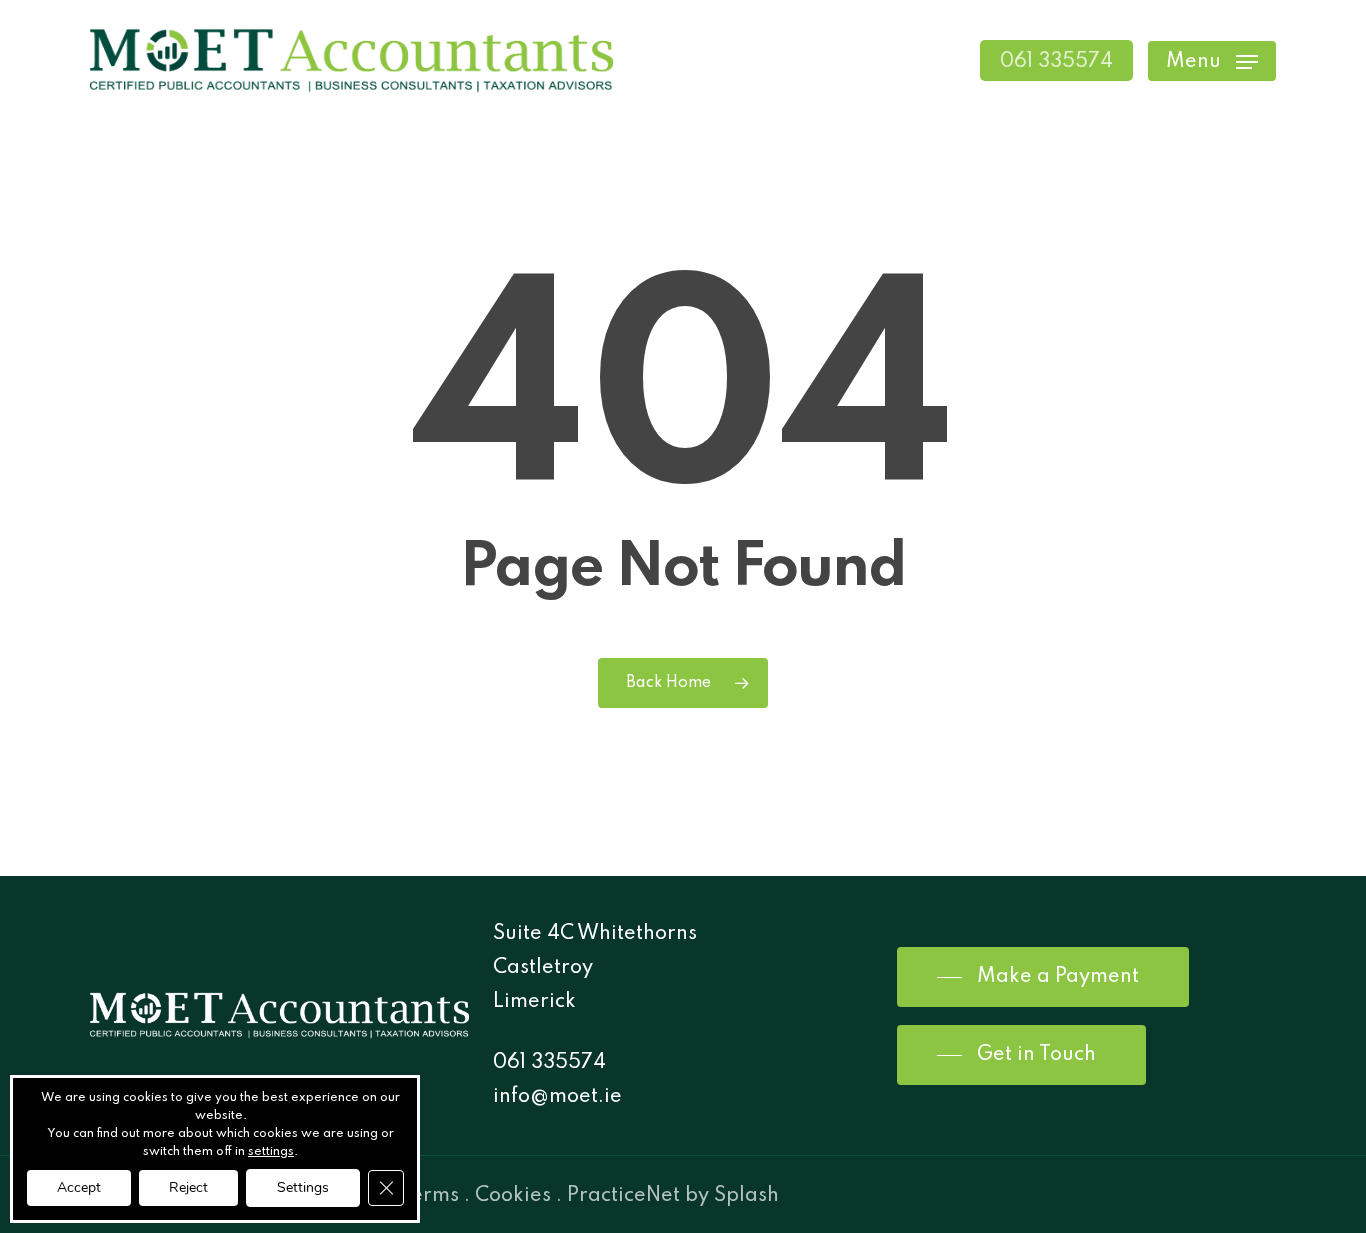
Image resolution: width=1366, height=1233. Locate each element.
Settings (303, 1187)
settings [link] (271, 1152)
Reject (188, 1187)
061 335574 (549, 1063)
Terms (429, 1196)
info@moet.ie (557, 1097)
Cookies (513, 1196)
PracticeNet (623, 1196)
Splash (746, 1196)
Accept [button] (79, 1187)
